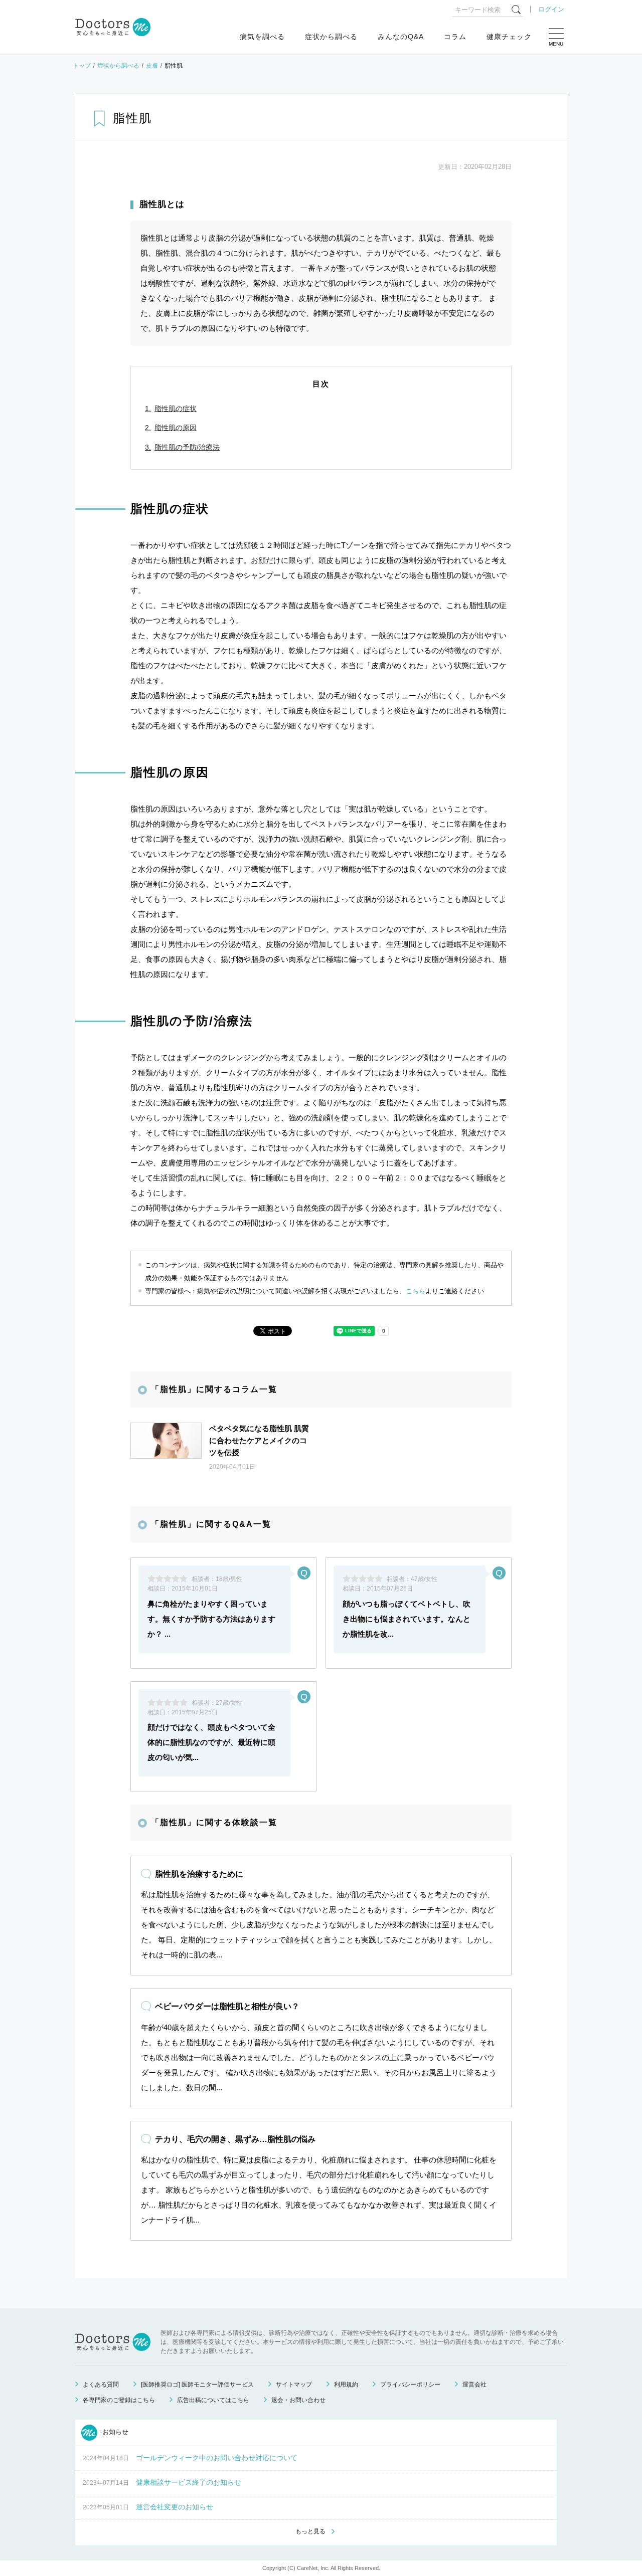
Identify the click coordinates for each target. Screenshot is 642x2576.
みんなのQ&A (401, 37)
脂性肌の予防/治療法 (187, 447)
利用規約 (346, 2385)
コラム (455, 37)
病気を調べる (262, 37)
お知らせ (114, 2432)
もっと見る (310, 2531)
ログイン (551, 9)
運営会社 (474, 2385)
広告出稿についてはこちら (213, 2400)
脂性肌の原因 (176, 428)
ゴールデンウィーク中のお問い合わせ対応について (217, 2458)
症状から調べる (331, 37)
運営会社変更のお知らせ (175, 2507)
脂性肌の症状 (176, 409)
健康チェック (509, 37)
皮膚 (152, 66)
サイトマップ (294, 2385)
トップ (82, 66)
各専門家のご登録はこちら (119, 2400)
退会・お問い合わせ (298, 2400)
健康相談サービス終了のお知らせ (189, 2482)
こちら (416, 1291)
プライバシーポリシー (410, 2385)
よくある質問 (101, 2385)
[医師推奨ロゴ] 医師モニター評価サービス (197, 2385)
